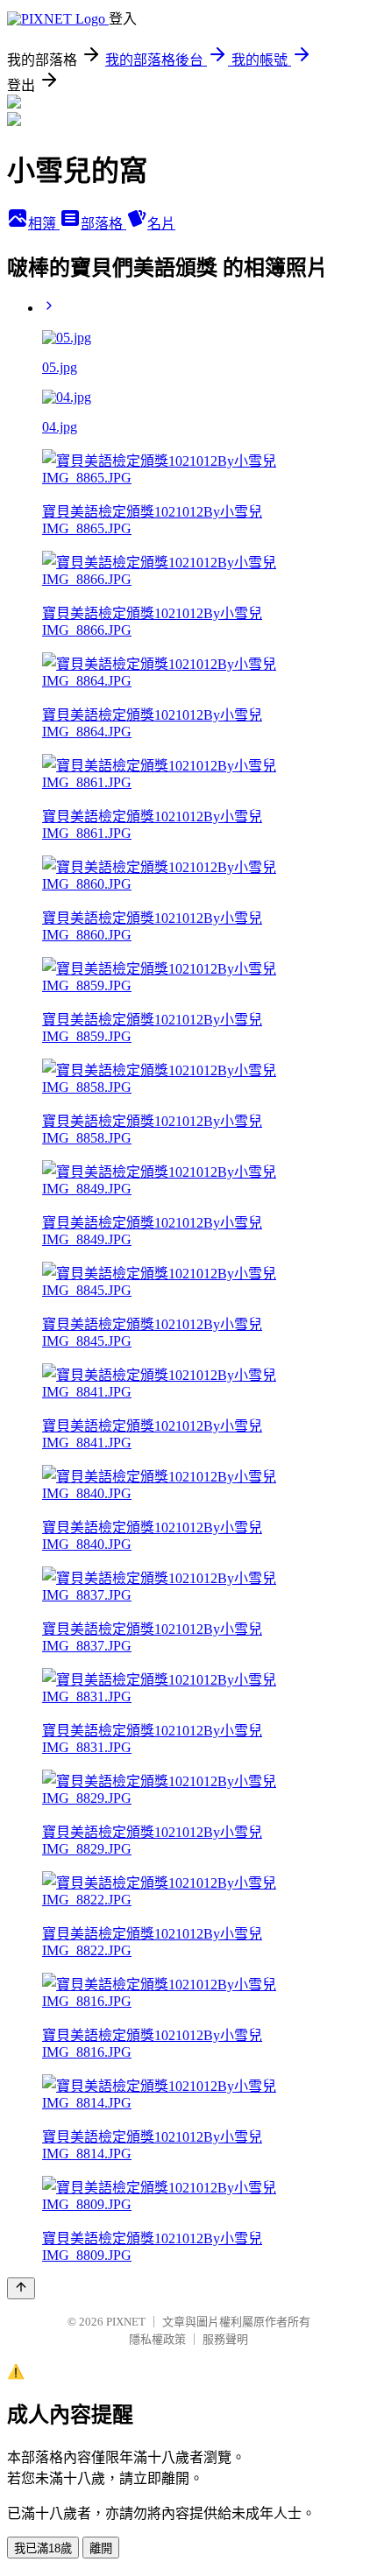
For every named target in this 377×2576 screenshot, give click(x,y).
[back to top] (21, 2288)
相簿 (44, 224)
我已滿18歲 (43, 2548)
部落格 (103, 224)
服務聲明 (225, 2339)
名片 (161, 224)
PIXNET (126, 2322)
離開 (101, 2548)
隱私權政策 (157, 2339)
